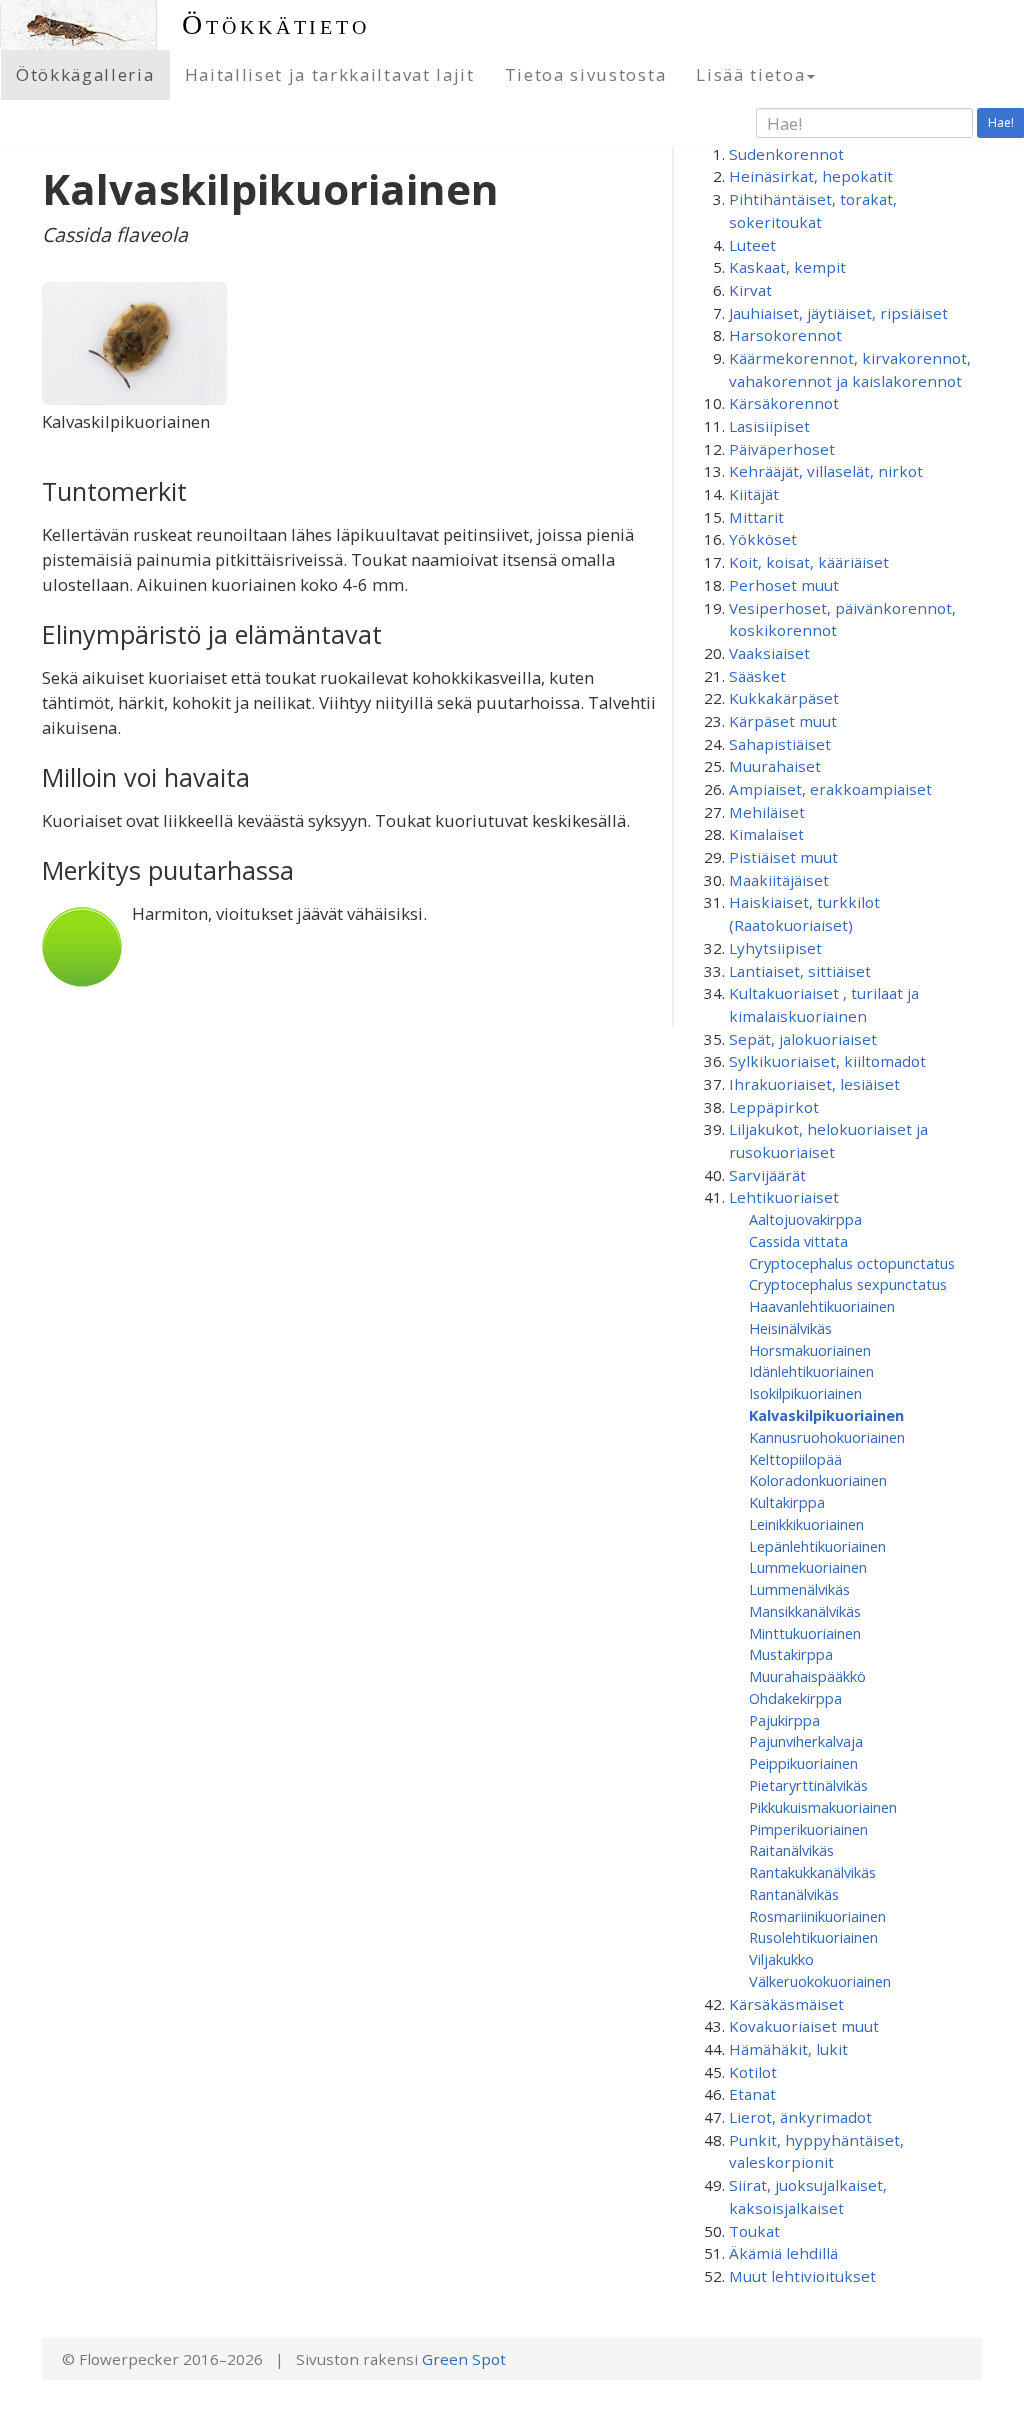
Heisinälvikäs (790, 1328)
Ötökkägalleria (85, 74)
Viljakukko (781, 1959)
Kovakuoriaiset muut (804, 2026)
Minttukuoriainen (805, 1633)
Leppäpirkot (774, 1107)
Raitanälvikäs (791, 1850)
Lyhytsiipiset (775, 948)
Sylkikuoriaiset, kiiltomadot (827, 1061)
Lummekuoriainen (808, 1567)
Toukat (754, 2231)
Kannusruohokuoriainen (827, 1437)
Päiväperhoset (782, 449)
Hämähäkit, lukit (788, 2049)
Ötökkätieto (276, 24)
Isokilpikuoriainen (805, 1393)
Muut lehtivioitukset (802, 2276)
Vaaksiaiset (769, 653)
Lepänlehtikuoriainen (817, 1546)
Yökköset (763, 539)
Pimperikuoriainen (808, 1829)
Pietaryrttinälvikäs (808, 1785)
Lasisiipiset (769, 426)
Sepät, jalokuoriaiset (803, 1039)
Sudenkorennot (786, 154)
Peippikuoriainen (803, 1763)
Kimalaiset (766, 834)
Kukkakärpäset (784, 698)
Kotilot (753, 2072)
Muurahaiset (775, 766)
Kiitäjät (754, 494)
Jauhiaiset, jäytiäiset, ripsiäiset (838, 313)
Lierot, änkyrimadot (800, 2117)
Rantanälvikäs (794, 1894)
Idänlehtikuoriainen (811, 1371)
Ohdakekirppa (795, 1698)
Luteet (752, 245)
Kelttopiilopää (795, 1459)
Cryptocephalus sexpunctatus (848, 1284)
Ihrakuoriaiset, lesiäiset (814, 1084)
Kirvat (750, 290)
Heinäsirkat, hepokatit (811, 176)
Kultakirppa (787, 1502)
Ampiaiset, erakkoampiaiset (830, 789)
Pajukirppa (784, 1720)
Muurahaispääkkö (807, 1676)
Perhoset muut (784, 585)
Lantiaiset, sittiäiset (800, 971)
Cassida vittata (798, 1241)
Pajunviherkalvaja (806, 1741)
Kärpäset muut (783, 721)
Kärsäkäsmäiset (786, 2004)
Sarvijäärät (767, 1175)
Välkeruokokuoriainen (820, 1981)
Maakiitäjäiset (779, 880)
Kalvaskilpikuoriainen (826, 1415)
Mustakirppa (791, 1654)
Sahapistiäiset (780, 744)
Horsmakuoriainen (810, 1350)
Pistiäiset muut (783, 857)
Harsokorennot (785, 335)
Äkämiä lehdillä (783, 2253)
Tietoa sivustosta (586, 74)
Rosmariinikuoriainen (817, 1916)
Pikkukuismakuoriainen (823, 1807)
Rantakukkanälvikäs (812, 1872)
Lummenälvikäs (799, 1589)
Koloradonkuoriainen (818, 1480)
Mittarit (756, 517)
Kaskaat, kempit (787, 267)
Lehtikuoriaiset (784, 1197)
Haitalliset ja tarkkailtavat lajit (330, 74)
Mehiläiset (767, 812)
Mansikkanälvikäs (805, 1611)
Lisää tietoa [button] (750, 74)
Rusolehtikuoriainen (813, 1937)
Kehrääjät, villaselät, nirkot (826, 471)
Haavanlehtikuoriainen (822, 1306)
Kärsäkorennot (784, 403)
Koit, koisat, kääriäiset (809, 562)
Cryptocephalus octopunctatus (852, 1263)
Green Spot (464, 2359)
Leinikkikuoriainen (806, 1524)
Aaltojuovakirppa (805, 1219)
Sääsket (757, 676)
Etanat (752, 2094)
